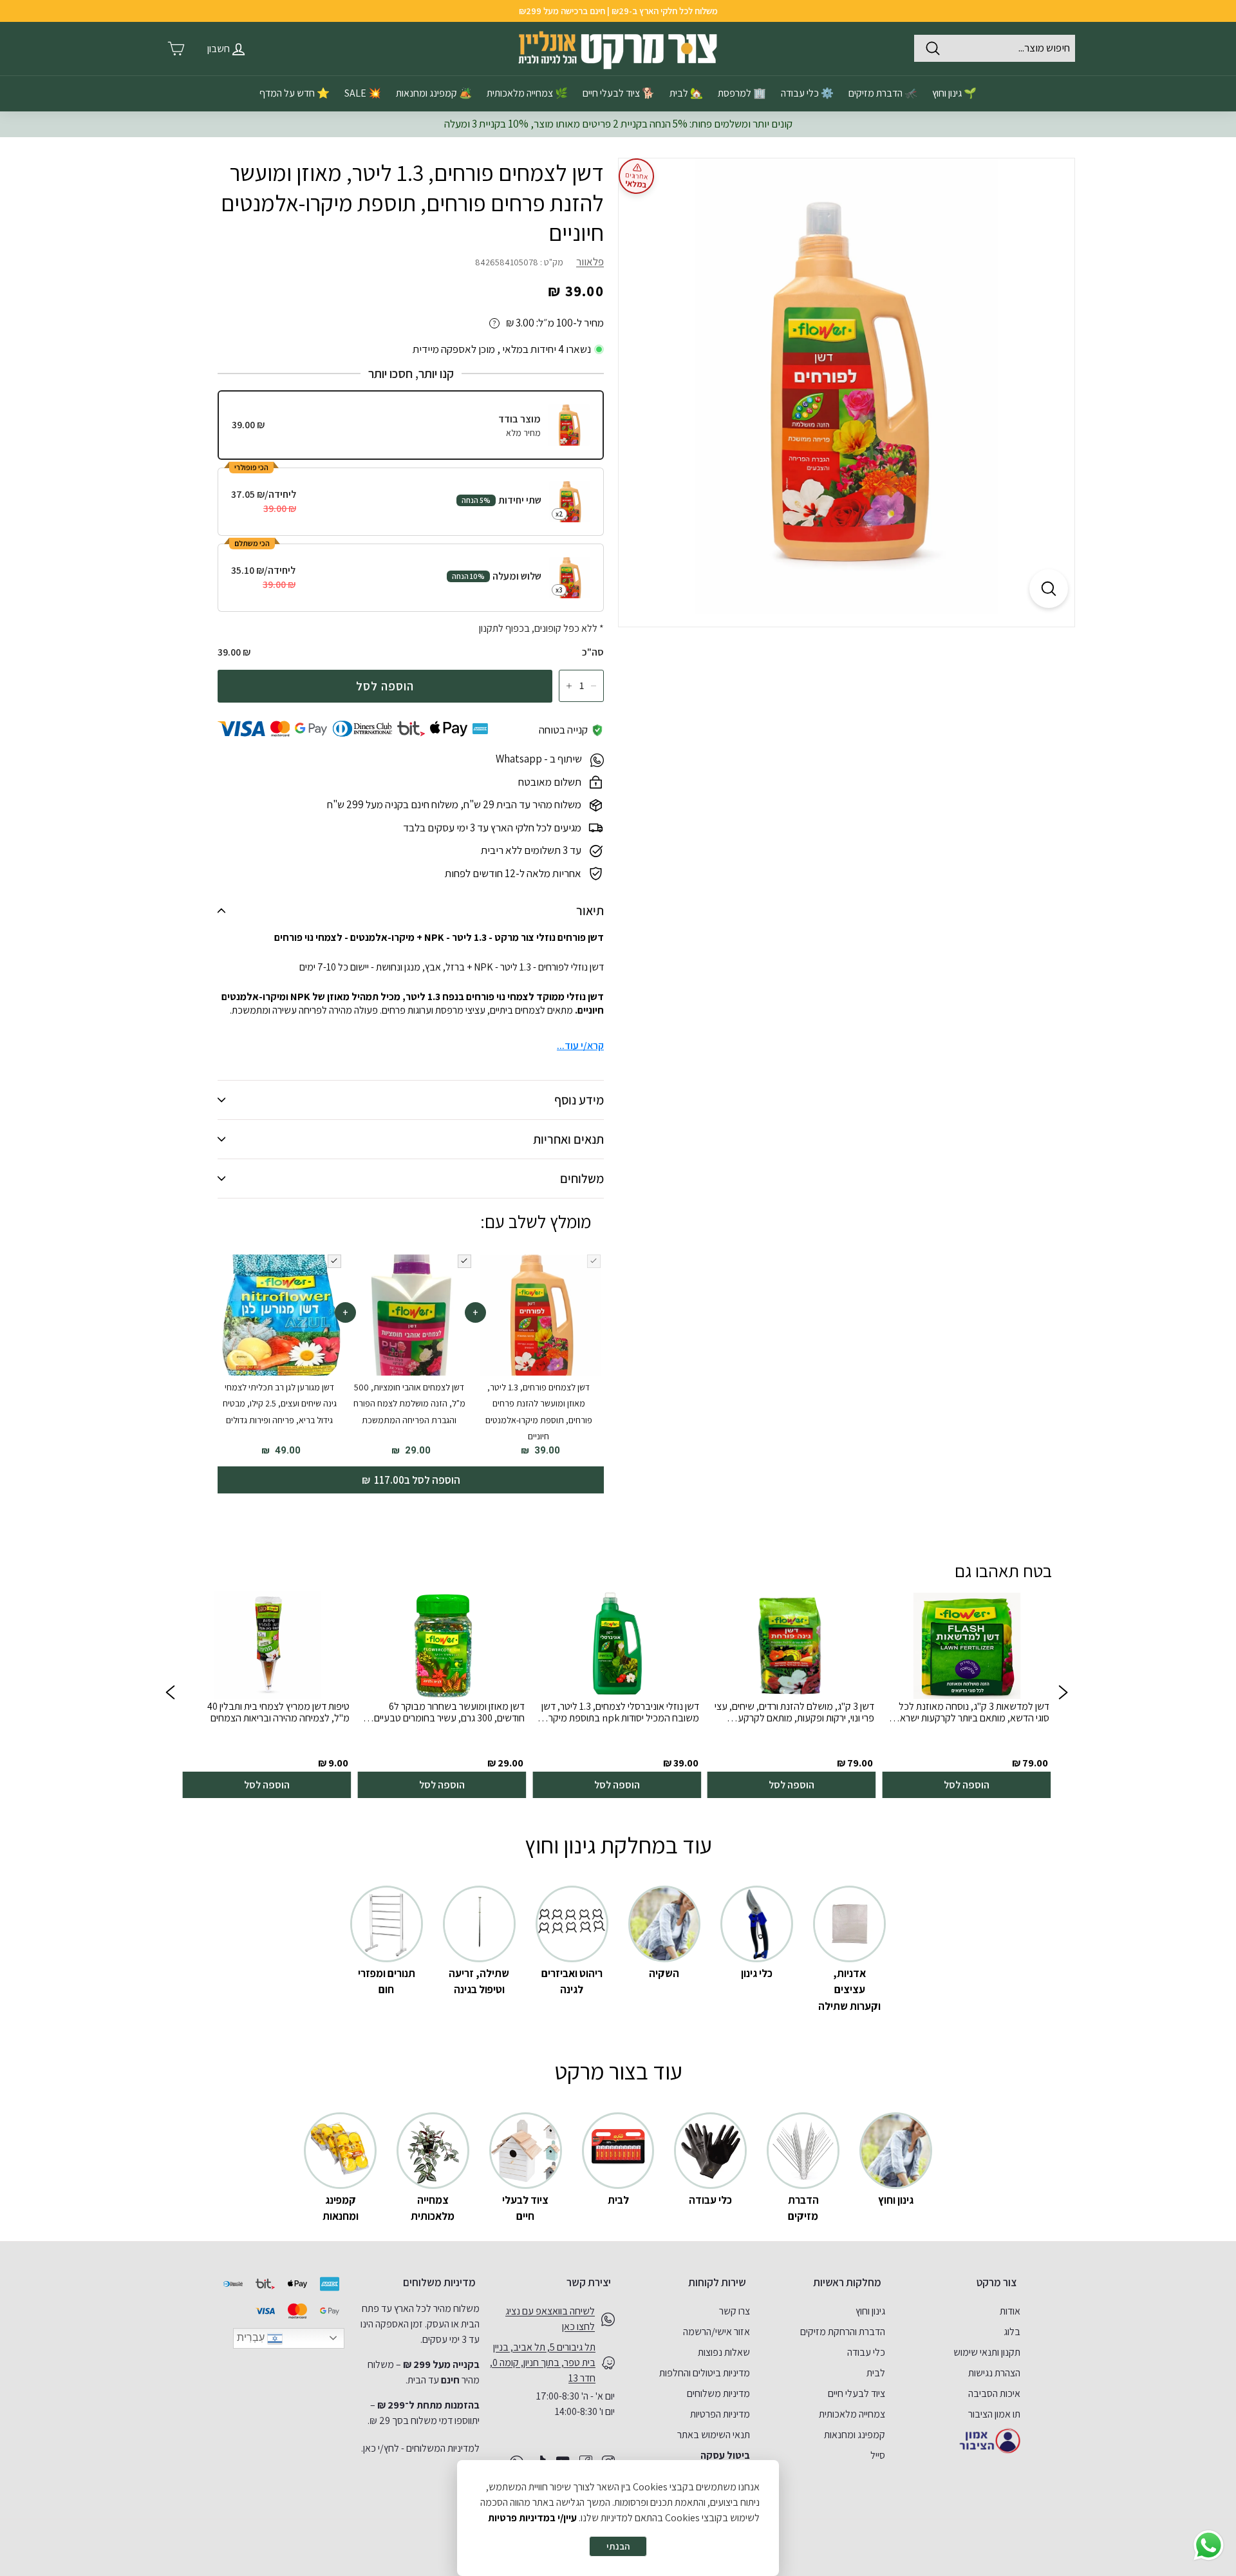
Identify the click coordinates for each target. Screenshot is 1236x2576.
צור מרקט (997, 2282)
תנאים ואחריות (568, 1139)
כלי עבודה (866, 2352)
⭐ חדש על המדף (295, 93)
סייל (878, 2455)
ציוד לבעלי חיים (857, 2393)
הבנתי (618, 2546)
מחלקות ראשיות (847, 2282)
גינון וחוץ (870, 2311)
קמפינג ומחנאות (855, 2435)
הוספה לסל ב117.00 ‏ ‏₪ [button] (411, 1480)
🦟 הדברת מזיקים (883, 93)
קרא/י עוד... (580, 1046)
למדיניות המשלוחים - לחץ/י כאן (421, 2448)
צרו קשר (735, 2311)
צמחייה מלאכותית (852, 2414)
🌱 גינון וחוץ (954, 93)
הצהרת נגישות (994, 2373)
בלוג (1012, 2332)
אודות (1010, 2311)
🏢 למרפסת (742, 93)
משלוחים (582, 1179)
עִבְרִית (252, 2337)
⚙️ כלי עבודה (807, 93)
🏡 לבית (686, 93)
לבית (876, 2373)
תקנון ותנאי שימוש (987, 2352)
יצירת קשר (589, 2282)
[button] (170, 1695)
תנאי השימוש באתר (714, 2435)
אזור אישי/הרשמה (716, 2332)
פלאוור (590, 261)
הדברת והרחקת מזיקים (843, 2332)
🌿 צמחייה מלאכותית (527, 93)
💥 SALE (363, 93)
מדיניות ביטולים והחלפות (705, 2373)
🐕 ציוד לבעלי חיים (619, 93)
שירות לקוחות (717, 2282)
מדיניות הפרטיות (720, 2414)
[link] (966, 1695)
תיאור (590, 911)
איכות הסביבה (994, 2393)
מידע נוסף (579, 1100)
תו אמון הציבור (994, 2414)
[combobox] (995, 48)
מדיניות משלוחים (718, 2393)
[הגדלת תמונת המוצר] (1049, 589)
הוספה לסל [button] (967, 1785)
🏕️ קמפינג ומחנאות (434, 93)
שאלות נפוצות (724, 2352)
